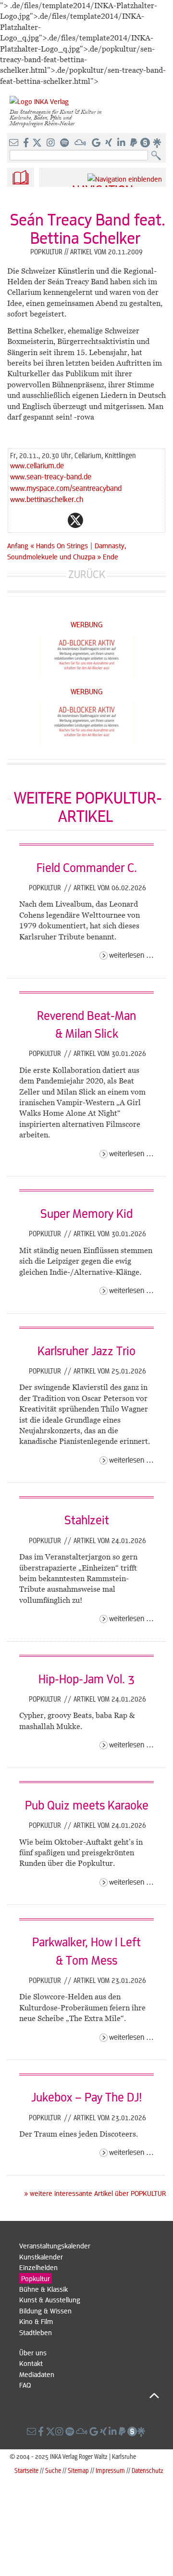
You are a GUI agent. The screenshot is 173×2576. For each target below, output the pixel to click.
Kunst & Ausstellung (50, 2299)
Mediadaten (37, 2374)
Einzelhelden (38, 2267)
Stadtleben (36, 2332)
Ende (111, 556)
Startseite (26, 2470)
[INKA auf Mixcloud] (81, 143)
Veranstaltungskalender (55, 2246)
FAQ (25, 2385)
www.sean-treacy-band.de (51, 476)
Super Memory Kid (86, 1213)
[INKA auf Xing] (110, 143)
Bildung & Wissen (45, 2311)
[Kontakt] (15, 143)
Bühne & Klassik (43, 2289)
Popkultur (46, 887)
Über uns (33, 2352)
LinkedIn (114, 520)
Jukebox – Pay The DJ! (86, 2097)
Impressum (110, 2470)
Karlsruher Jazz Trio (86, 1350)
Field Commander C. (87, 867)
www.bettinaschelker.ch (47, 499)
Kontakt (31, 2363)
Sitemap (78, 2470)
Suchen (158, 156)
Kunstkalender (41, 2257)
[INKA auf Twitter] (37, 143)
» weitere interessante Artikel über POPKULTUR (95, 2193)
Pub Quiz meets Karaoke (87, 1805)
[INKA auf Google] (97, 143)
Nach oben (89, 2396)
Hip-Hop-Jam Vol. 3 (86, 1678)
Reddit (95, 520)
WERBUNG (87, 624)
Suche (53, 2470)
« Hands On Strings (60, 545)
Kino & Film (36, 2321)
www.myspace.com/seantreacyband (66, 488)
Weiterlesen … (131, 955)
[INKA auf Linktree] (158, 143)
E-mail (18, 520)
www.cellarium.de (37, 465)
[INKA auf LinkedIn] (122, 143)
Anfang (18, 545)
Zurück (87, 574)
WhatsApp (37, 520)
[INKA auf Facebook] (27, 143)
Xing (133, 520)
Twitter (75, 520)
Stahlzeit (87, 1519)
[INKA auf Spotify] (65, 143)
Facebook (56, 520)
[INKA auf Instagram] (52, 143)
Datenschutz (148, 2470)
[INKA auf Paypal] (135, 143)
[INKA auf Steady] (145, 143)
